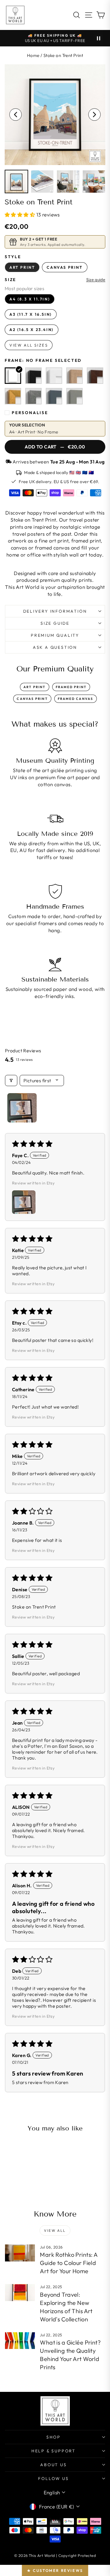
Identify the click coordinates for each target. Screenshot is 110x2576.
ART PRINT (35, 687)
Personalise (30, 413)
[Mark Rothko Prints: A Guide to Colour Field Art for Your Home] (20, 2253)
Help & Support (54, 2451)
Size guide (96, 280)
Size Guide (55, 623)
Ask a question (55, 647)
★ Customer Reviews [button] (55, 2570)
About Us (53, 2465)
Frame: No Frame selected (43, 360)
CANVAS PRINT (32, 699)
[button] (21, 215)
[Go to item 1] (22, 1108)
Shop (54, 2437)
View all (55, 2230)
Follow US (53, 2478)
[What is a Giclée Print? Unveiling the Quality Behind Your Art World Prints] (20, 2341)
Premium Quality (55, 635)
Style (13, 257)
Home (33, 55)
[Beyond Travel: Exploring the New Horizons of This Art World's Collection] (20, 2293)
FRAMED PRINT (71, 687)
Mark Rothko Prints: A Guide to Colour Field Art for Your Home (69, 2263)
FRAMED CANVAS (76, 699)
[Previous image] (16, 115)
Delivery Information (55, 611)
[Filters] (11, 1081)
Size (10, 280)
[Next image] (94, 115)
